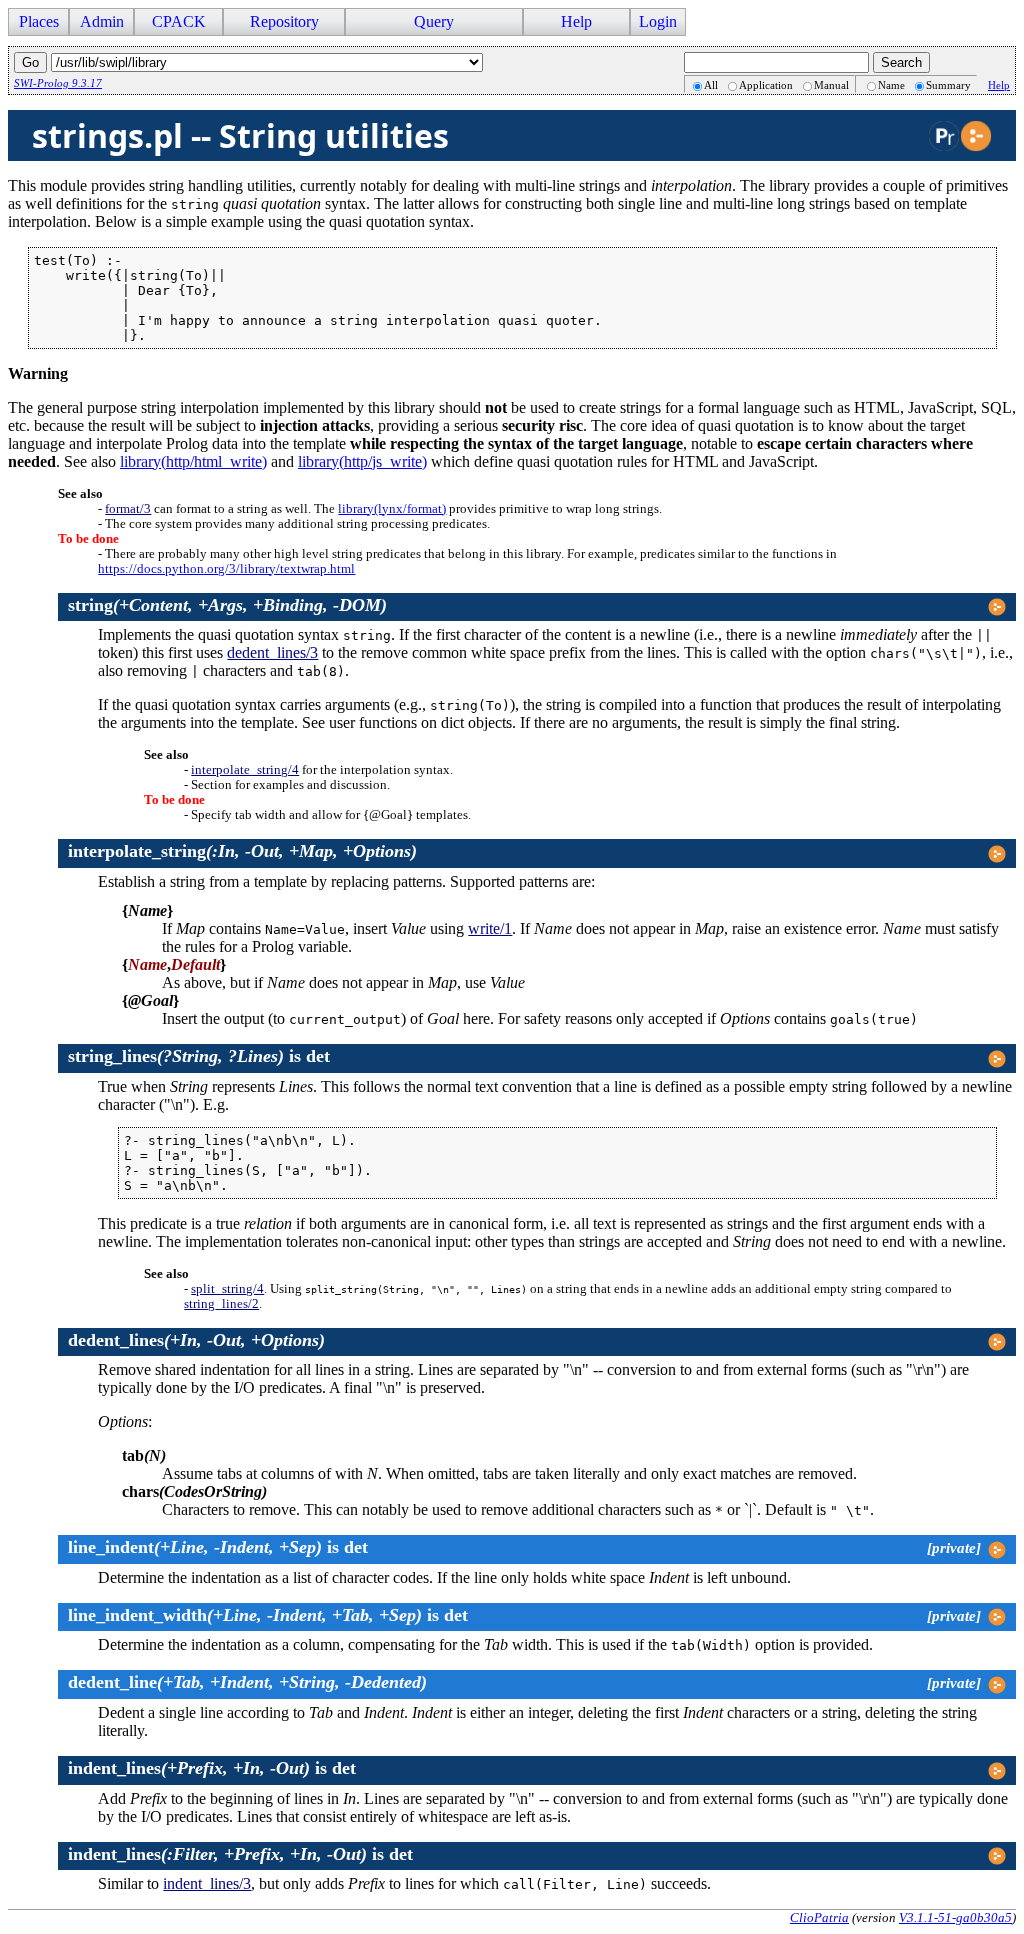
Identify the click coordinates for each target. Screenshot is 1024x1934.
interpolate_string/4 (245, 770)
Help (999, 85)
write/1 (490, 928)
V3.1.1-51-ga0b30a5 (955, 1917)
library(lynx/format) (392, 509)
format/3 (128, 509)
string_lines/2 (221, 1304)
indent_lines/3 (207, 1883)
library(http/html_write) (193, 461)
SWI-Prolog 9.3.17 (58, 83)
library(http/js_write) (362, 461)
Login (658, 21)
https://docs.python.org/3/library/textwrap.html (226, 569)
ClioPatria (819, 1917)
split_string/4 (227, 1289)
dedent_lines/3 (272, 652)
